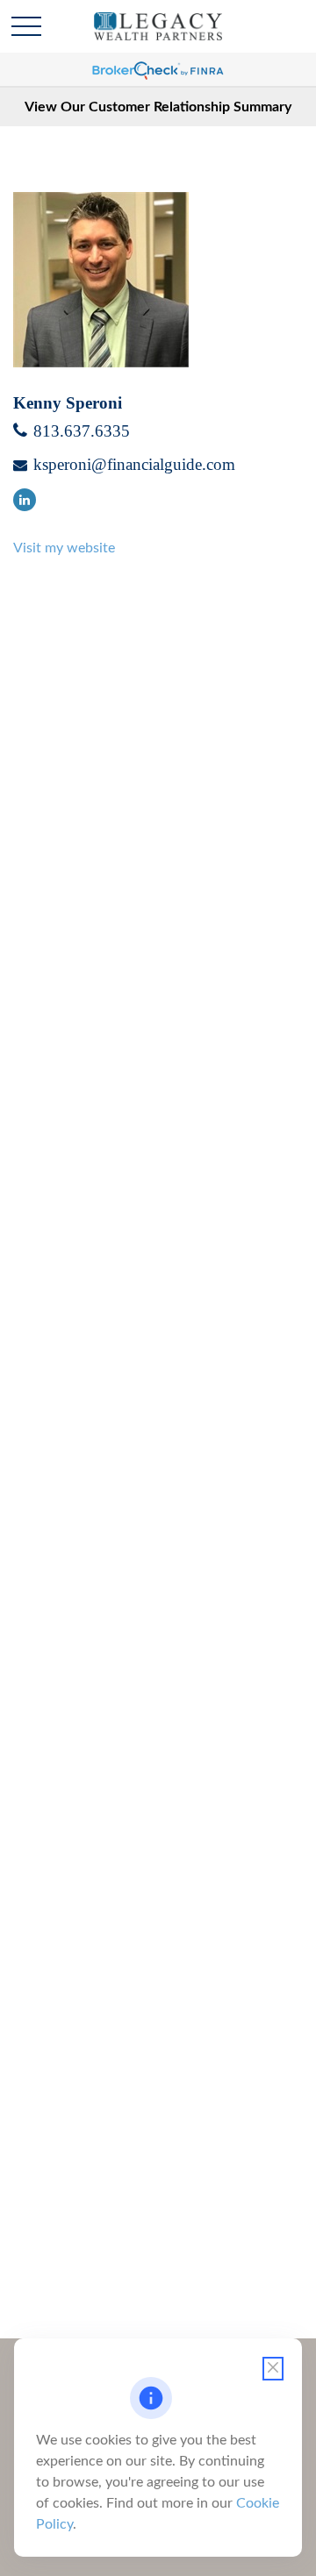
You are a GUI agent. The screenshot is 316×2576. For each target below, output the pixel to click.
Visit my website (64, 548)
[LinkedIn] (25, 500)
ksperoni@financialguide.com (134, 464)
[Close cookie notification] (273, 2369)
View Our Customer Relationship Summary (158, 107)
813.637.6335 (82, 431)
